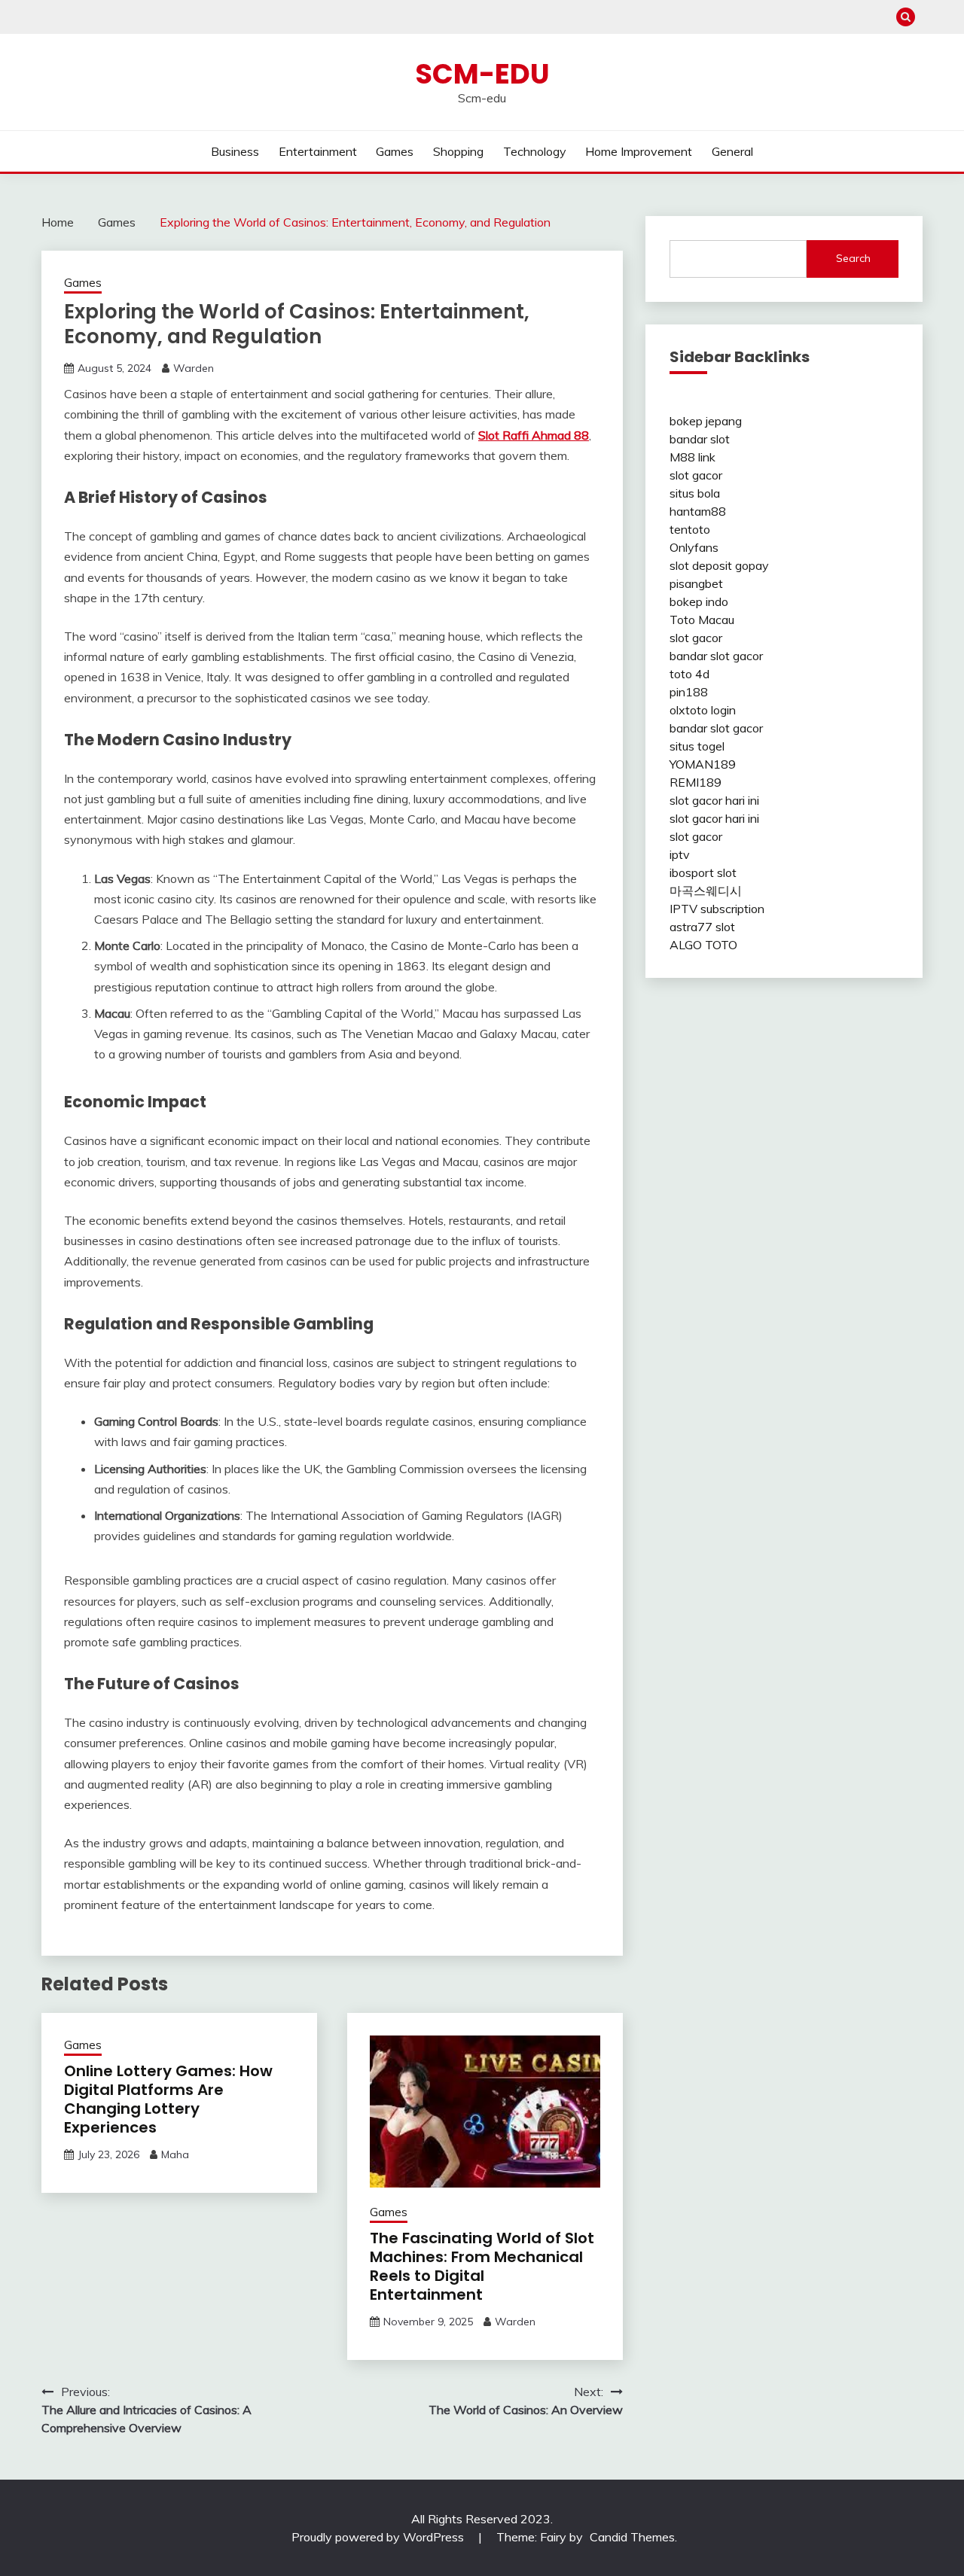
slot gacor (696, 475)
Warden (194, 368)
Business (235, 151)
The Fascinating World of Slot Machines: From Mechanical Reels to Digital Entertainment (482, 2266)
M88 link (692, 457)
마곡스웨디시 (706, 891)
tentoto (690, 529)
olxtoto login (703, 710)
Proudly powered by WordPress (379, 2537)
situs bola (695, 493)
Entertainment (318, 151)
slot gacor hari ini (714, 800)
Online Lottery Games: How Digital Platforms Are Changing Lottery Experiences (168, 2099)
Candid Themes (632, 2537)
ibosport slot (703, 872)
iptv (680, 854)
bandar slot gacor (716, 656)
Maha (175, 2154)
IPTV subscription (717, 909)
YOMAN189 (703, 764)
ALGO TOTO (703, 945)
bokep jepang (706, 421)
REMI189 (696, 782)
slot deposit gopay (719, 565)
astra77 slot (702, 927)
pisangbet (696, 583)
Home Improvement (639, 151)
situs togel (697, 746)
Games (395, 151)
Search (853, 258)
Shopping (458, 151)
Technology (535, 151)
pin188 (689, 692)
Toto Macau (702, 620)
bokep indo (699, 601)
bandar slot (700, 439)
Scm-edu (482, 74)
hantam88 (698, 511)
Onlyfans (694, 547)
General (732, 151)
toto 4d (689, 674)
